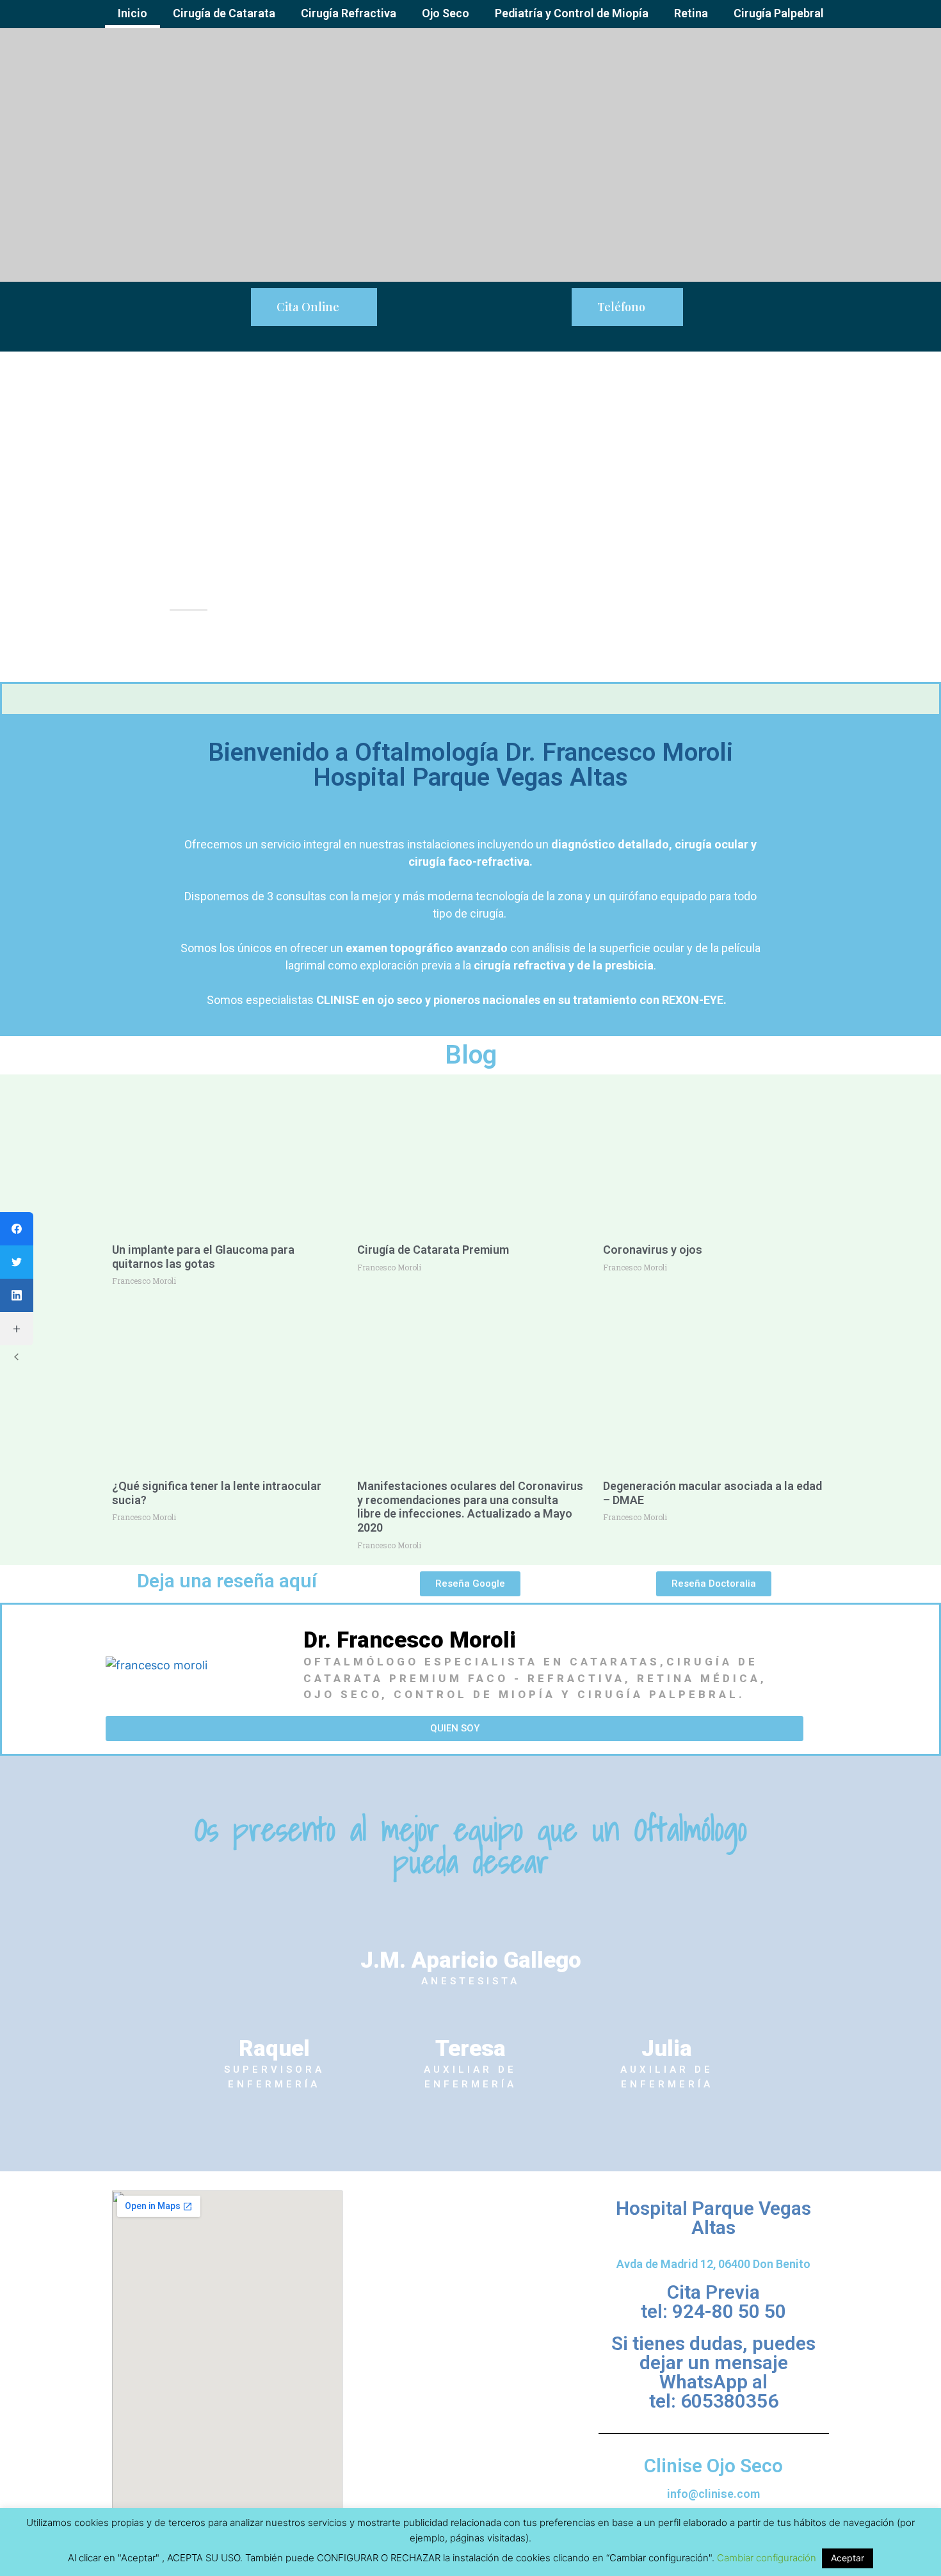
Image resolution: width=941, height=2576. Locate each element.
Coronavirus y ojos (653, 1250)
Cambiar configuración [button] (767, 2558)
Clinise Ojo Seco (713, 2466)
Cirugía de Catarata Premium (433, 1250)
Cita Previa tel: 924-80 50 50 (713, 2302)
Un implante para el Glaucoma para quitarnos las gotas (203, 1257)
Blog (471, 1055)
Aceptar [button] (848, 2558)
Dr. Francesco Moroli (410, 1640)
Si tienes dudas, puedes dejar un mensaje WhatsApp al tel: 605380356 (713, 2372)
